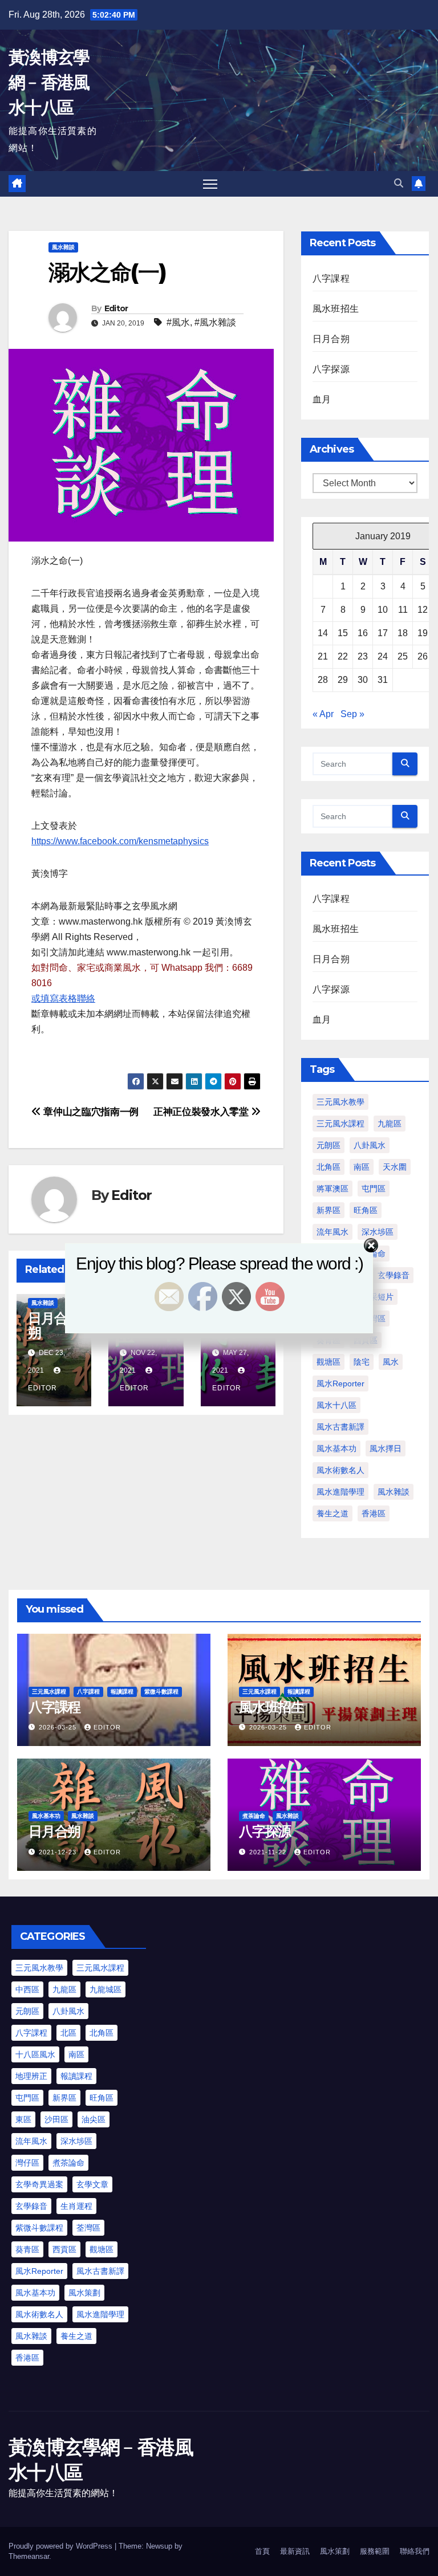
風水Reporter (340, 1383)
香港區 (374, 1513)
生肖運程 (76, 2206)
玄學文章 (92, 2184)
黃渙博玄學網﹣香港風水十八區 (49, 82)
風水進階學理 (340, 1492)
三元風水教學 (340, 1102)
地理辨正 (31, 2076)
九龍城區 (106, 1989)
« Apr (323, 714)
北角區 (328, 1167)
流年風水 (31, 2141)
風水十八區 (336, 1405)
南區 (362, 1167)
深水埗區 (76, 2141)
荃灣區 (88, 2228)
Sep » (352, 714)
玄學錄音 (31, 2206)
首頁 (262, 2551)
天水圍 (395, 1167)
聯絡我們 (415, 2551)
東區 (23, 2119)
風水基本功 (336, 1448)
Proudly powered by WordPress (62, 2546)
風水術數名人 (340, 1470)
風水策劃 (84, 2293)
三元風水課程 (340, 1124)
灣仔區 (27, 2163)
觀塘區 (328, 1362)
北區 (68, 2033)
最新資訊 (295, 2551)
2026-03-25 (59, 1727)
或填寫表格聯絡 (63, 998)
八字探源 (331, 369)
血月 (322, 399)
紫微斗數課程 (161, 1692)
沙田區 (56, 2119)
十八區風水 (35, 2054)
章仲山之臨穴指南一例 (90, 1112)
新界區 (328, 1210)
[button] (399, 183)
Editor (116, 308)
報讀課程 (122, 1692)
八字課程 (331, 278)
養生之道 (332, 1513)
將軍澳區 (332, 1189)
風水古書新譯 (340, 1427)
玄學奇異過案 (39, 2184)
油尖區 (94, 2119)
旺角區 (366, 1210)
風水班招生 (336, 309)
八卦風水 (370, 1145)
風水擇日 (386, 1448)
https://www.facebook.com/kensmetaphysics (120, 841)
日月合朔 (331, 339)
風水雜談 (63, 247)
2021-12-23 (59, 1852)
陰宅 (362, 1362)
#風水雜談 (215, 322)
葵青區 (27, 2249)
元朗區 (328, 1145)
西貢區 (64, 2249)
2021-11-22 (269, 1852)
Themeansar (29, 2556)
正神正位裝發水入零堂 (202, 1112)
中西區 (27, 1989)
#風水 (178, 322)
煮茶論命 (254, 1816)
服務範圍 (375, 2551)
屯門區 (374, 1189)
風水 (391, 1362)
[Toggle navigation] (210, 184)
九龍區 (390, 1124)
